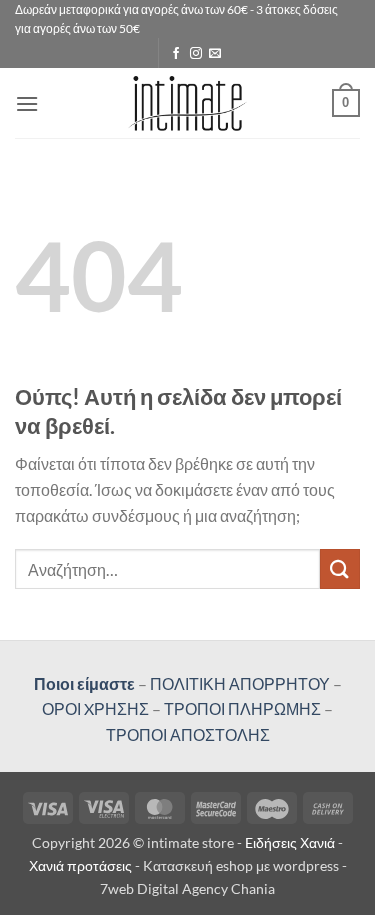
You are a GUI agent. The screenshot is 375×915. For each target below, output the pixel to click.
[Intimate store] (187, 103)
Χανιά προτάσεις (82, 865)
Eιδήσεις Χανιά (291, 842)
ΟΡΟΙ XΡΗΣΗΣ (95, 708)
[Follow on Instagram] (196, 54)
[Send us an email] (215, 54)
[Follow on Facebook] (176, 54)
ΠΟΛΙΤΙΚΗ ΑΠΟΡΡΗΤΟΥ (240, 683)
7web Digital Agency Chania (187, 888)
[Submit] (340, 568)
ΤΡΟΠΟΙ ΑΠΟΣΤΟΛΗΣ (188, 734)
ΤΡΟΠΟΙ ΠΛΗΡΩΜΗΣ (242, 708)
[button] (27, 103)
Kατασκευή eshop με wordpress (241, 865)
